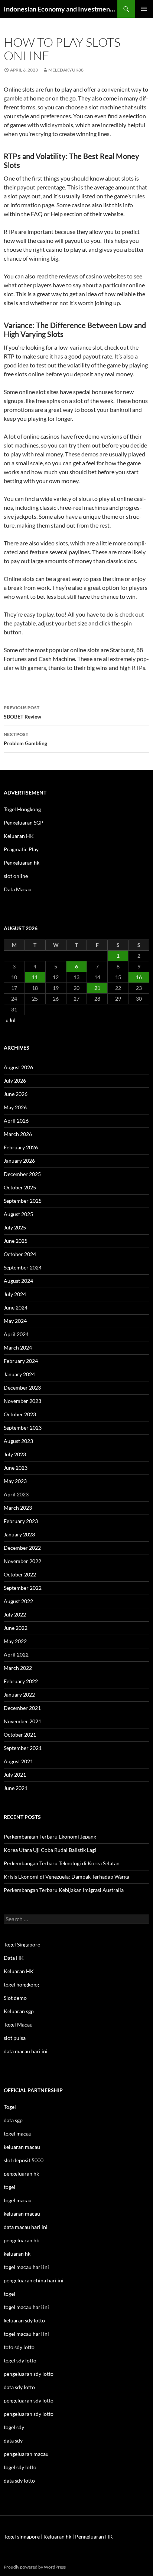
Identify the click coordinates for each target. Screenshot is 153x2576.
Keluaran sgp (19, 2011)
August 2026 (18, 1067)
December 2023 (22, 1388)
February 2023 (21, 1521)
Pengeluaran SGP (24, 823)
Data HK (14, 1958)
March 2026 (18, 1134)
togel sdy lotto (20, 2467)
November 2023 (22, 1401)
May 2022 (15, 1641)
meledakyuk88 (66, 70)
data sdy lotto (19, 2481)
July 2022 (15, 1614)
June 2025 (16, 1241)
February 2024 (21, 1361)
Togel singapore (22, 2537)
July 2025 (15, 1227)
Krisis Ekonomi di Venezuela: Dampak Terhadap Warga (66, 1877)
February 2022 (21, 1681)
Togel (10, 2107)
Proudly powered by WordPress (35, 2567)
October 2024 (20, 1254)
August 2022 (18, 1601)
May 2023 (15, 1481)
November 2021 (22, 1721)
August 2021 (18, 1761)
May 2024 (15, 1321)
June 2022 (16, 1628)
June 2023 (16, 1468)
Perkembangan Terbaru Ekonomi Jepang (50, 1837)
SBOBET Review (22, 712)
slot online (16, 876)
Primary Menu (144, 9)
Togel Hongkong (22, 809)
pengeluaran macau (26, 2454)
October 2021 (20, 1735)
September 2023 (23, 1428)
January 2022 (19, 1695)
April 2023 (16, 1494)
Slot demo (15, 1998)
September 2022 (23, 1588)
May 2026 (15, 1107)
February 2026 (21, 1147)
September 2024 (23, 1267)
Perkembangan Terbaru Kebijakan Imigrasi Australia (64, 1890)
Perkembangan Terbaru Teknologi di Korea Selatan (62, 1863)
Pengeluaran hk (22, 863)
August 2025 (18, 1214)
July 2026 (15, 1081)
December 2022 (22, 1548)
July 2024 (15, 1294)
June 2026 (16, 1094)
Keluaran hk (57, 2537)
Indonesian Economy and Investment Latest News (61, 9)
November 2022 (22, 1561)
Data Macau (18, 889)
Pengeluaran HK (94, 2537)
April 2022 (16, 1654)
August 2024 (18, 1281)
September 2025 (23, 1201)
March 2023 (18, 1508)
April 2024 (16, 1334)
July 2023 (15, 1454)
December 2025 (22, 1174)
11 (35, 977)
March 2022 (18, 1668)
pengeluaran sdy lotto (29, 2400)
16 (139, 977)
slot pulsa (15, 2038)
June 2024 (16, 1307)
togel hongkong (21, 1984)
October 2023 (20, 1414)
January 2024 (19, 1374)
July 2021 (15, 1775)
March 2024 (18, 1348)
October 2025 (20, 1187)
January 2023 (19, 1534)
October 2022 (20, 1574)
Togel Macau (18, 2025)
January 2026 (19, 1161)
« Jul (11, 1020)
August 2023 (18, 1441)
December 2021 (22, 1708)
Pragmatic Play (21, 849)
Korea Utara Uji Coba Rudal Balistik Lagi (50, 1850)
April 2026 (16, 1121)
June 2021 (16, 1788)
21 (97, 988)
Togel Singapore (22, 1944)
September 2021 (23, 1748)
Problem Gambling (25, 739)
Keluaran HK (19, 836)
